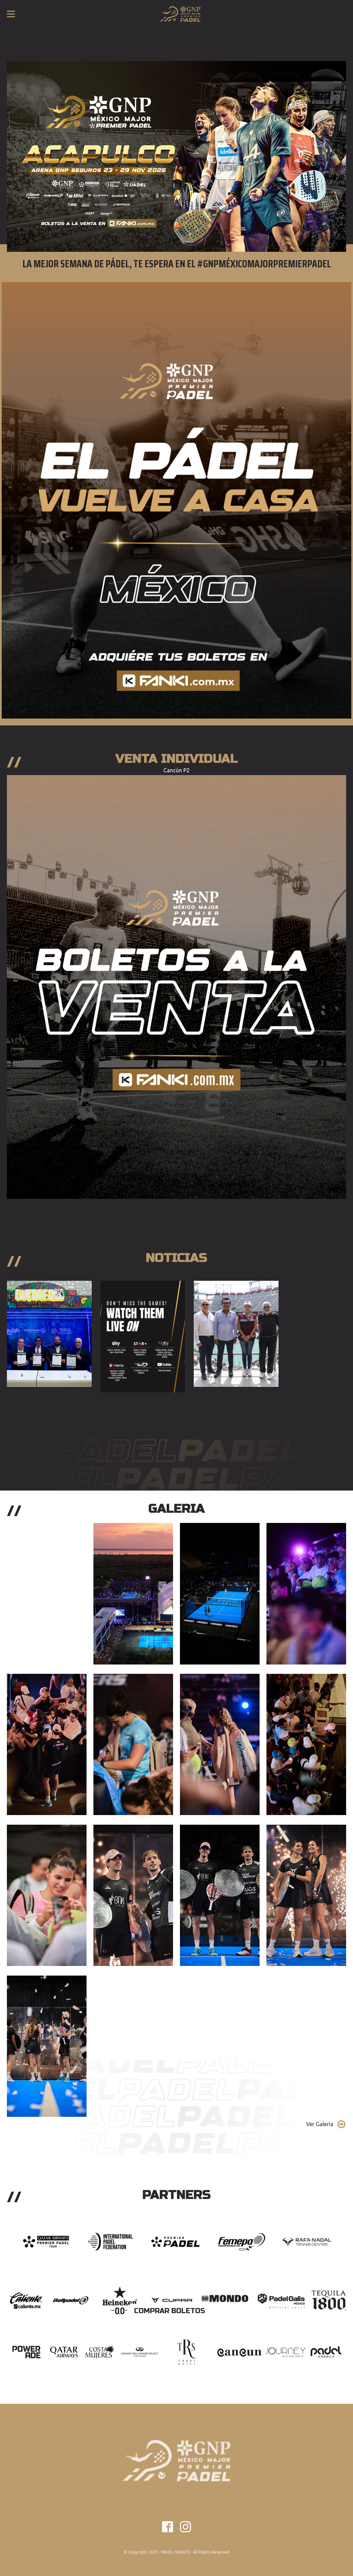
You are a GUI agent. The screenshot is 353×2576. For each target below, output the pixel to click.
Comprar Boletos (170, 2311)
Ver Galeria (320, 2124)
